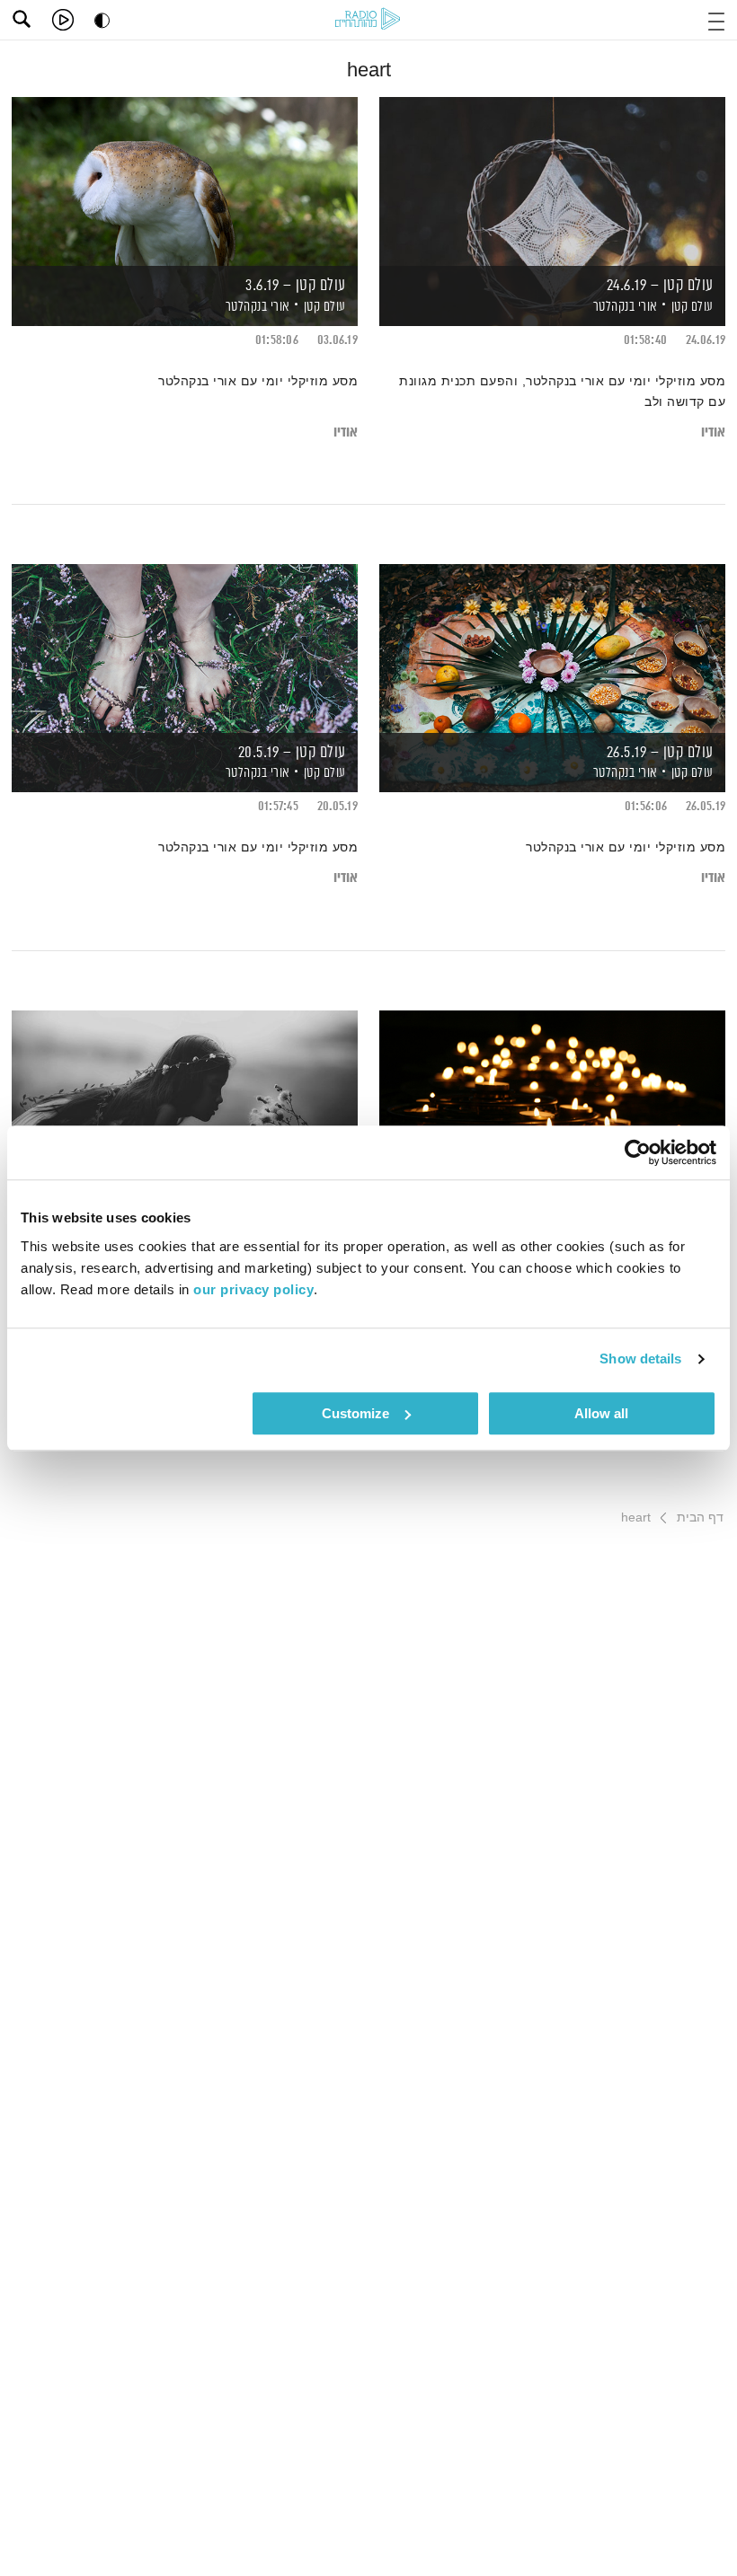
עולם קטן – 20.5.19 (292, 753)
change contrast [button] (102, 20)
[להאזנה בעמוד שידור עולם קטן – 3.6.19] (185, 180)
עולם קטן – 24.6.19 (660, 286)
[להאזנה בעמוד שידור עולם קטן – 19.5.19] (552, 1094)
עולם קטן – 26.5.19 (660, 753)
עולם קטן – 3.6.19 (296, 286)
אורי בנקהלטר (624, 307)
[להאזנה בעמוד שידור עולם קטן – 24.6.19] (552, 180)
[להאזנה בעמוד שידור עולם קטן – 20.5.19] (185, 647)
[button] (716, 19)
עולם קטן (693, 307)
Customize (355, 1413)
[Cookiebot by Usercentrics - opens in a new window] (638, 1152)
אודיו (713, 432)
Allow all (601, 1413)
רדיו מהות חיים (368, 18)
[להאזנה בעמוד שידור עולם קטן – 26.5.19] (552, 647)
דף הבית (700, 1517)
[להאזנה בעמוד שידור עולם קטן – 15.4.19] (185, 1094)
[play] (63, 20)
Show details (640, 1359)
